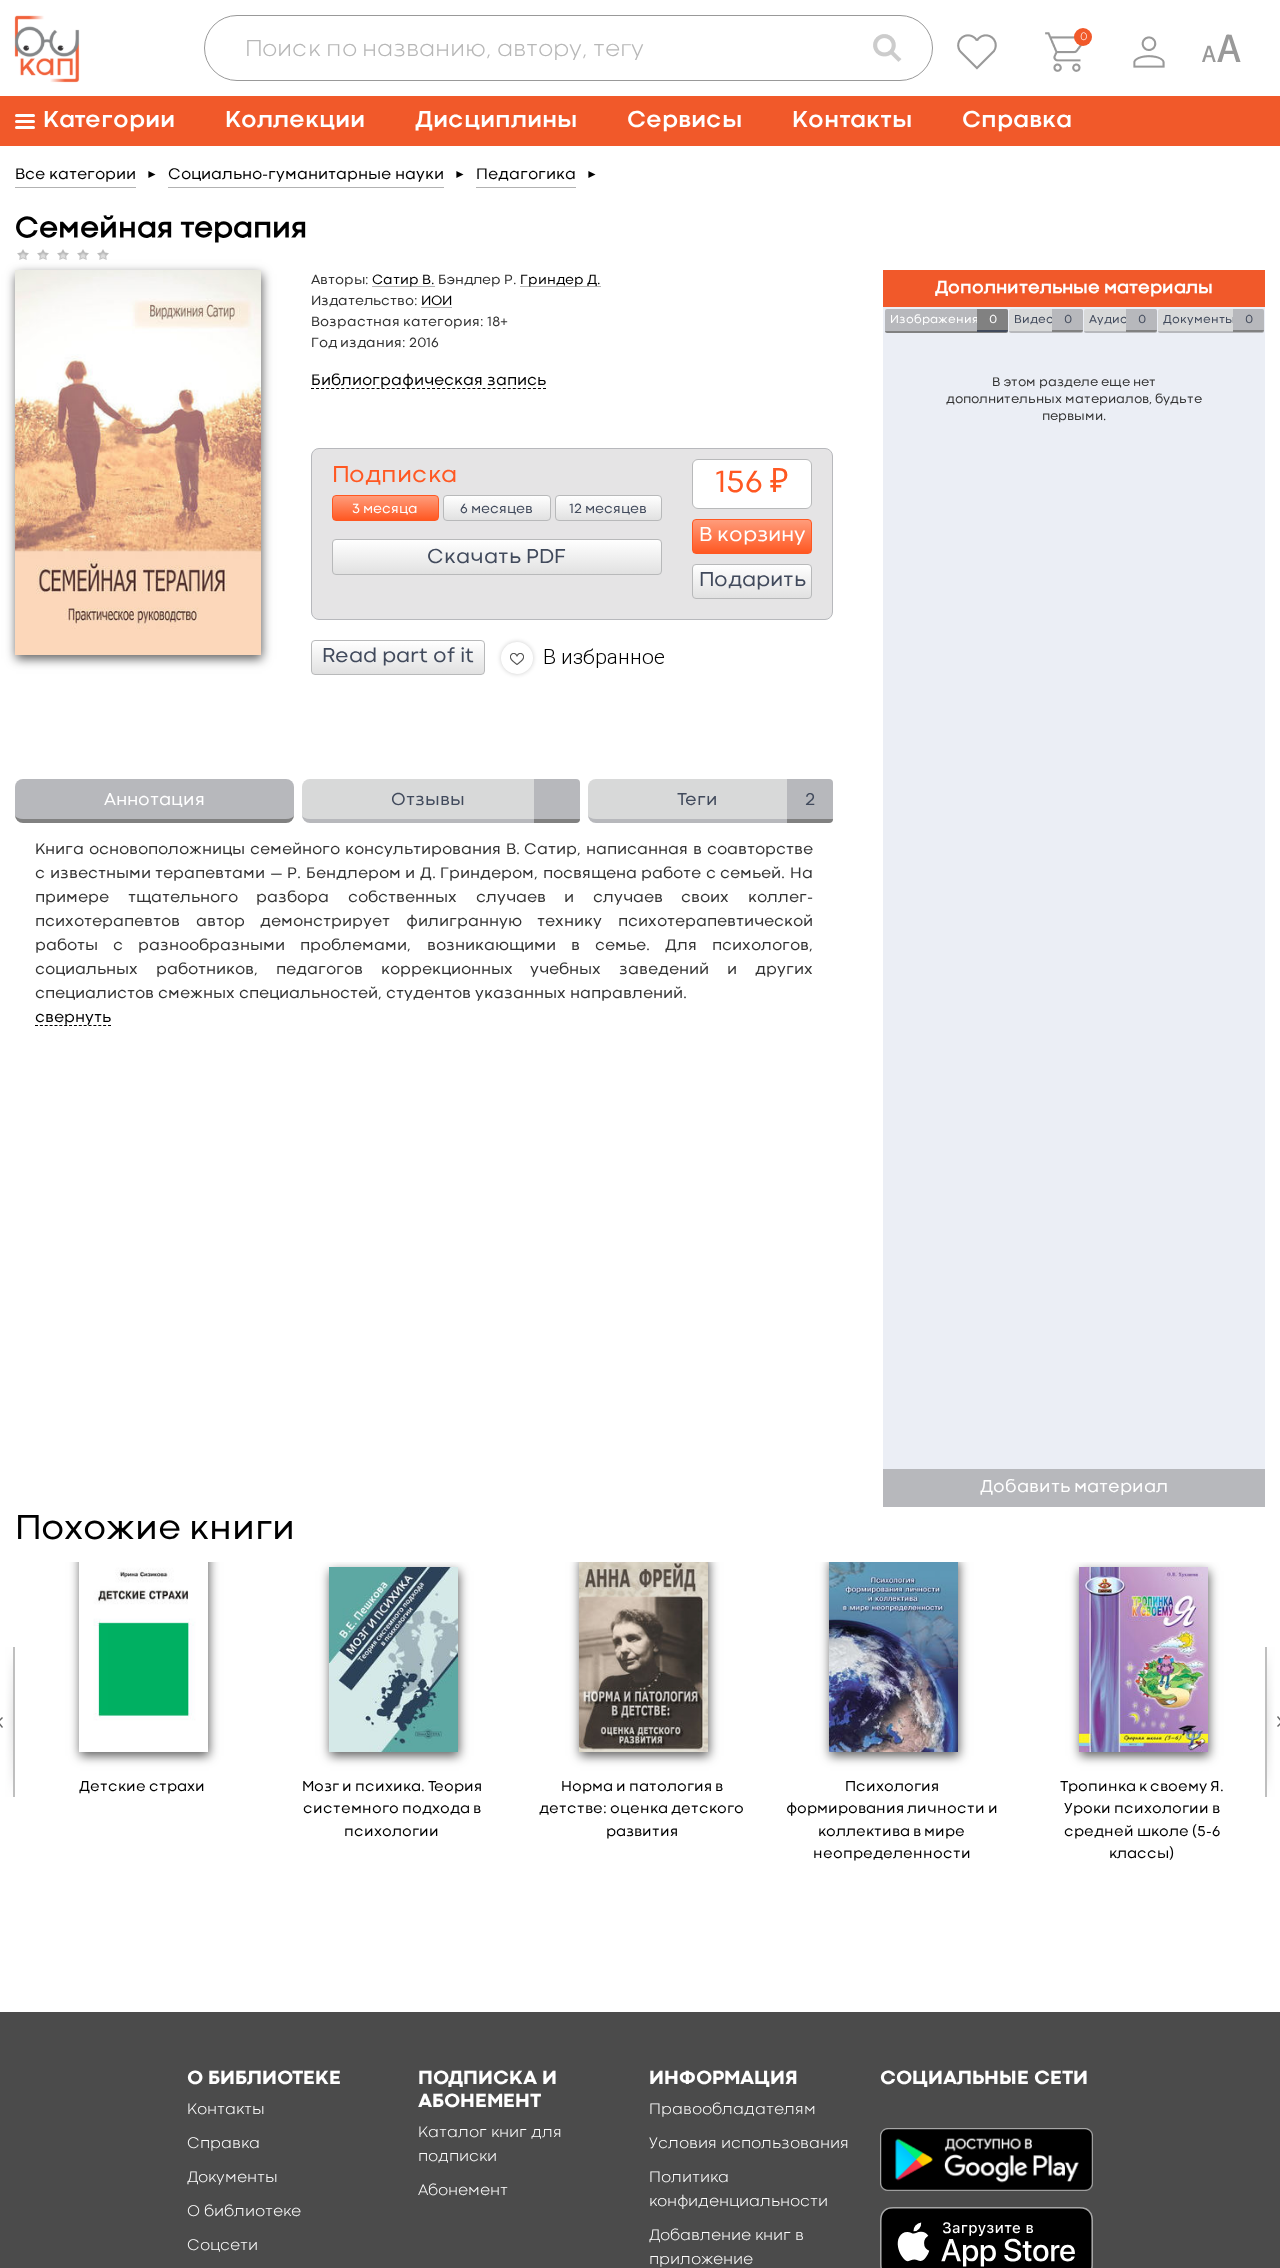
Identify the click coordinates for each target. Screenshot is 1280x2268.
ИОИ (436, 301)
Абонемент (463, 2191)
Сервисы (684, 120)
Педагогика (526, 175)
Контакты (852, 120)
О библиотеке (244, 2212)
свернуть (73, 1018)
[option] (142, 1686)
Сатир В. (403, 280)
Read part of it (398, 657)
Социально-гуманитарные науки (306, 175)
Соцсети (222, 2246)
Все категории (75, 175)
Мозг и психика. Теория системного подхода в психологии (392, 1810)
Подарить (752, 581)
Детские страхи (142, 1787)
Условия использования (749, 2144)
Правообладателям (732, 2110)
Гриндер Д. (560, 280)
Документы (232, 2178)
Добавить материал (1074, 1487)
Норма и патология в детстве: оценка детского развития (641, 1810)
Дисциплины (496, 120)
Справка (1017, 120)
